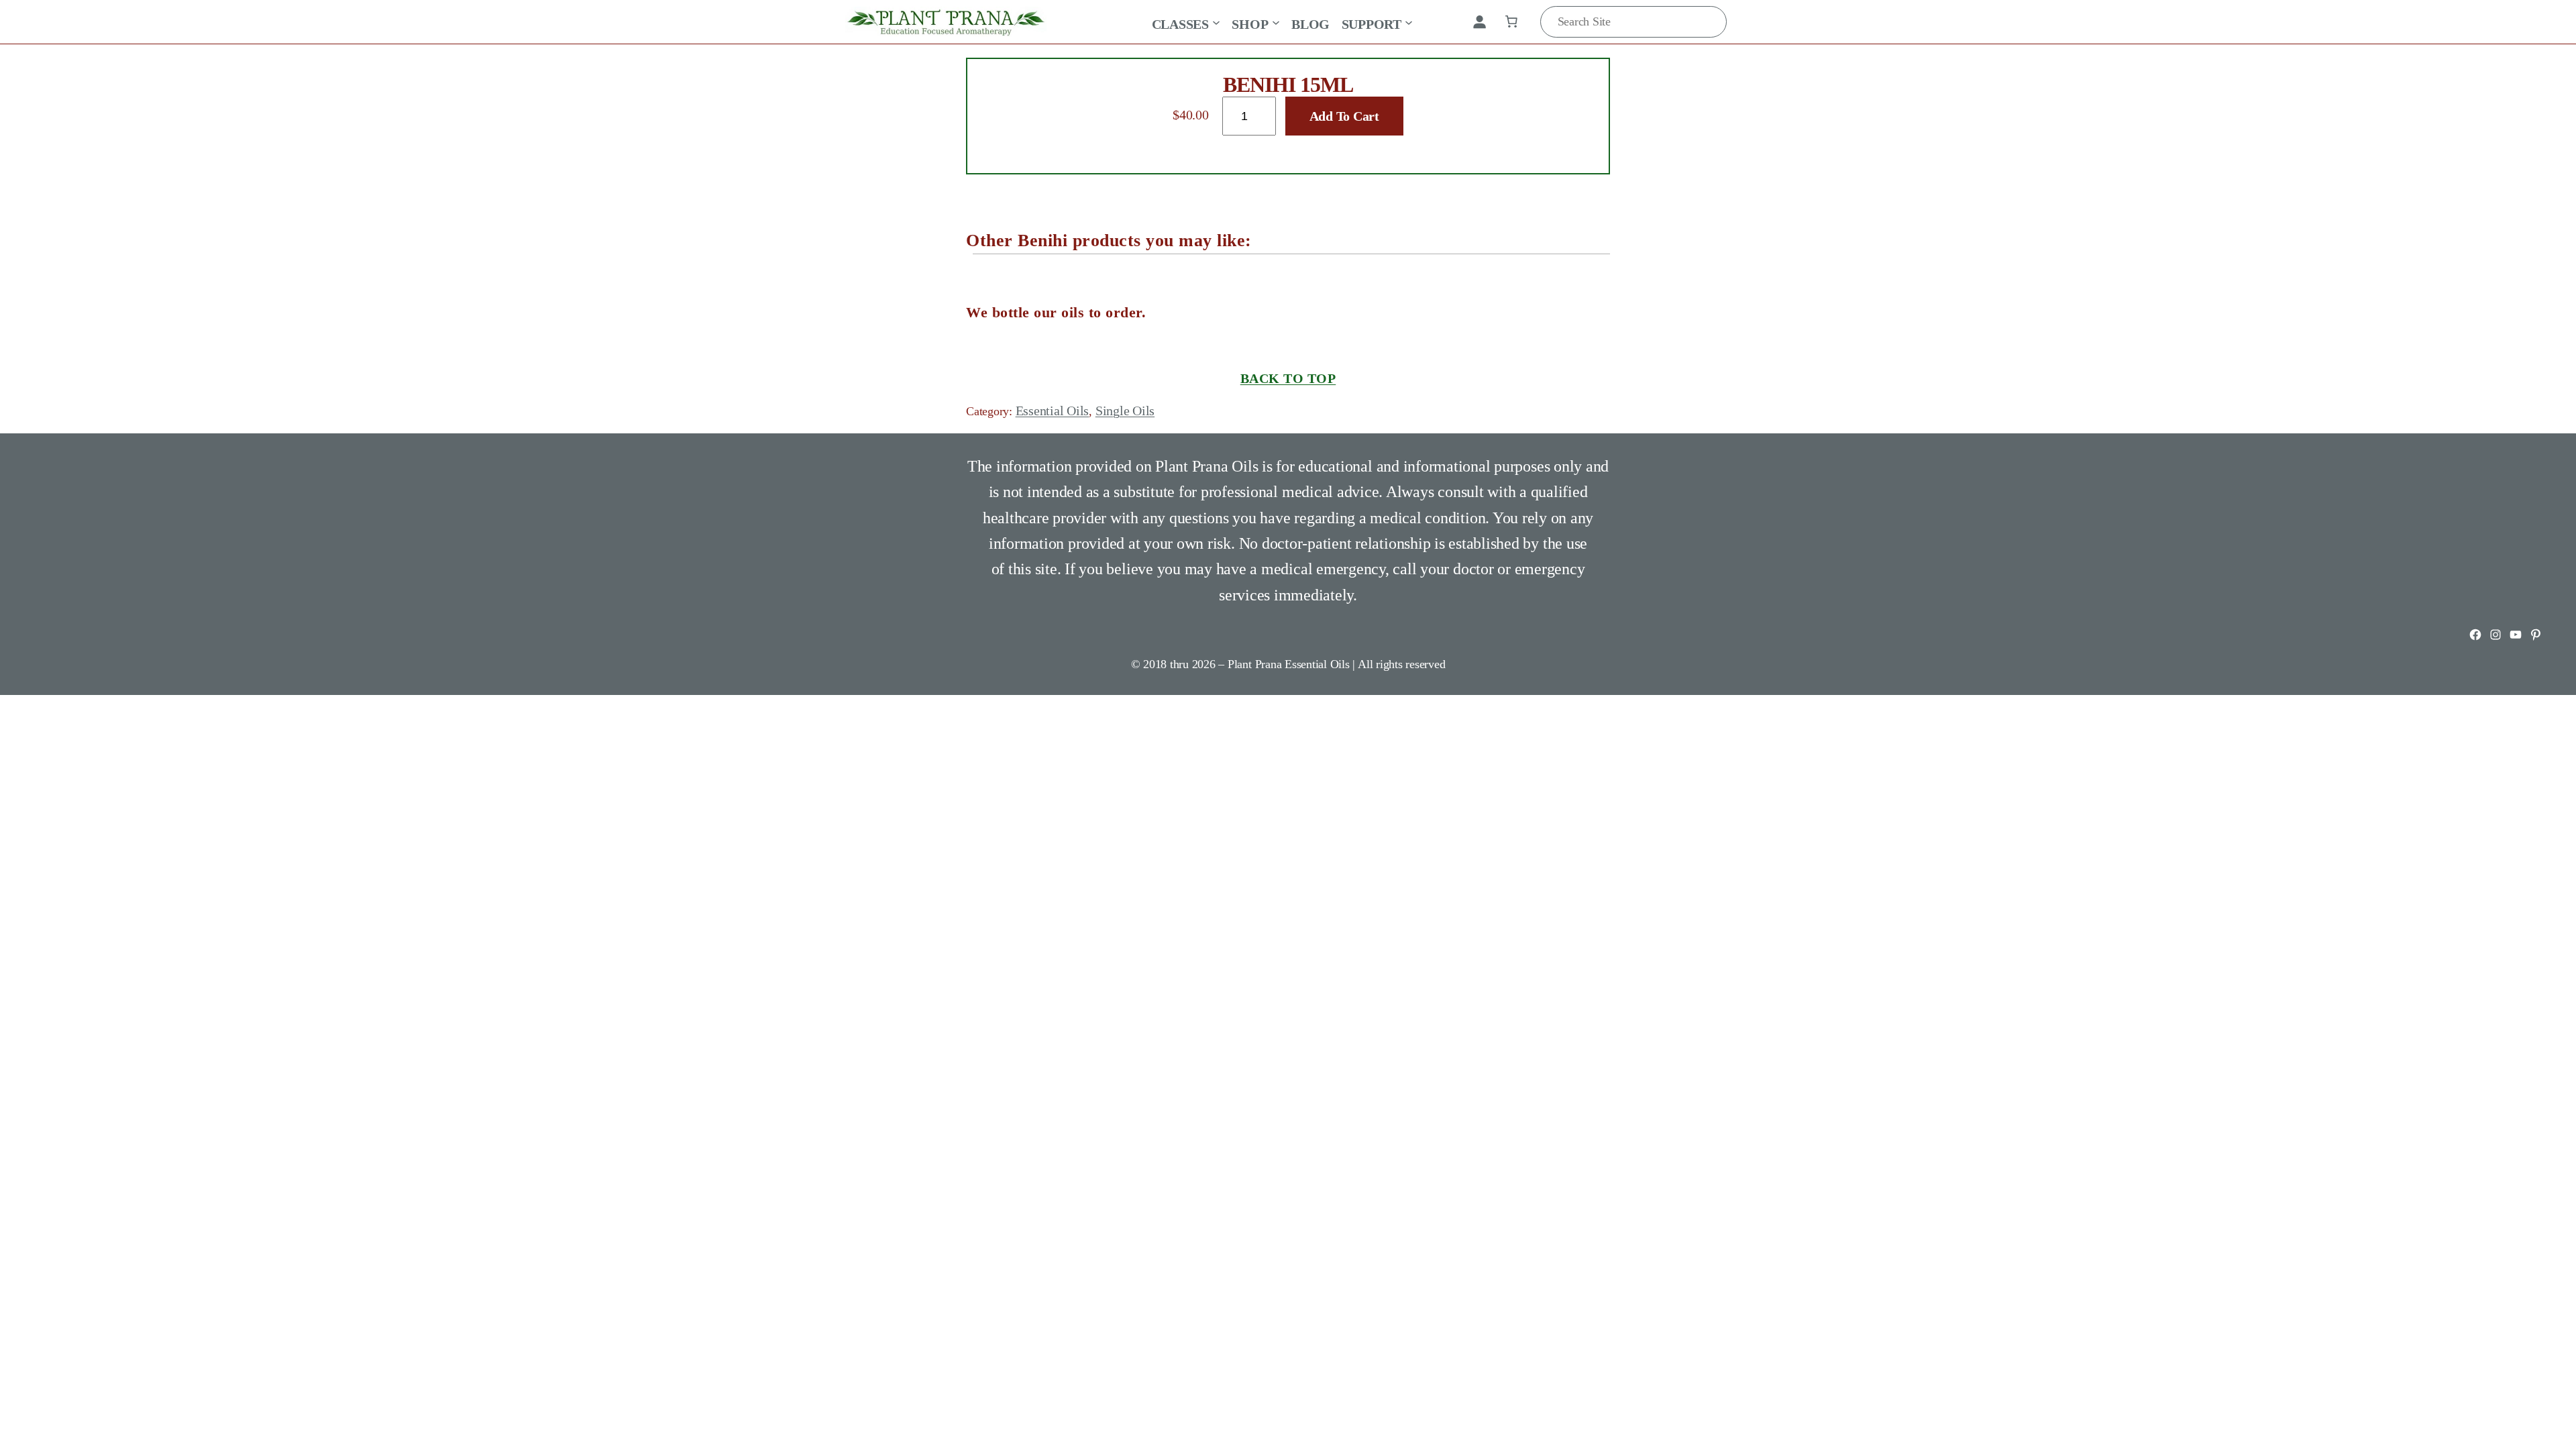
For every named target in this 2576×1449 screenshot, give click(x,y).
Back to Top (1288, 378)
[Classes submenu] (1216, 21)
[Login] (1479, 21)
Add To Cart (1344, 116)
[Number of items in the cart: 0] (1511, 21)
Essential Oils (1053, 411)
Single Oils (1125, 411)
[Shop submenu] (1276, 21)
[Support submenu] (1409, 21)
